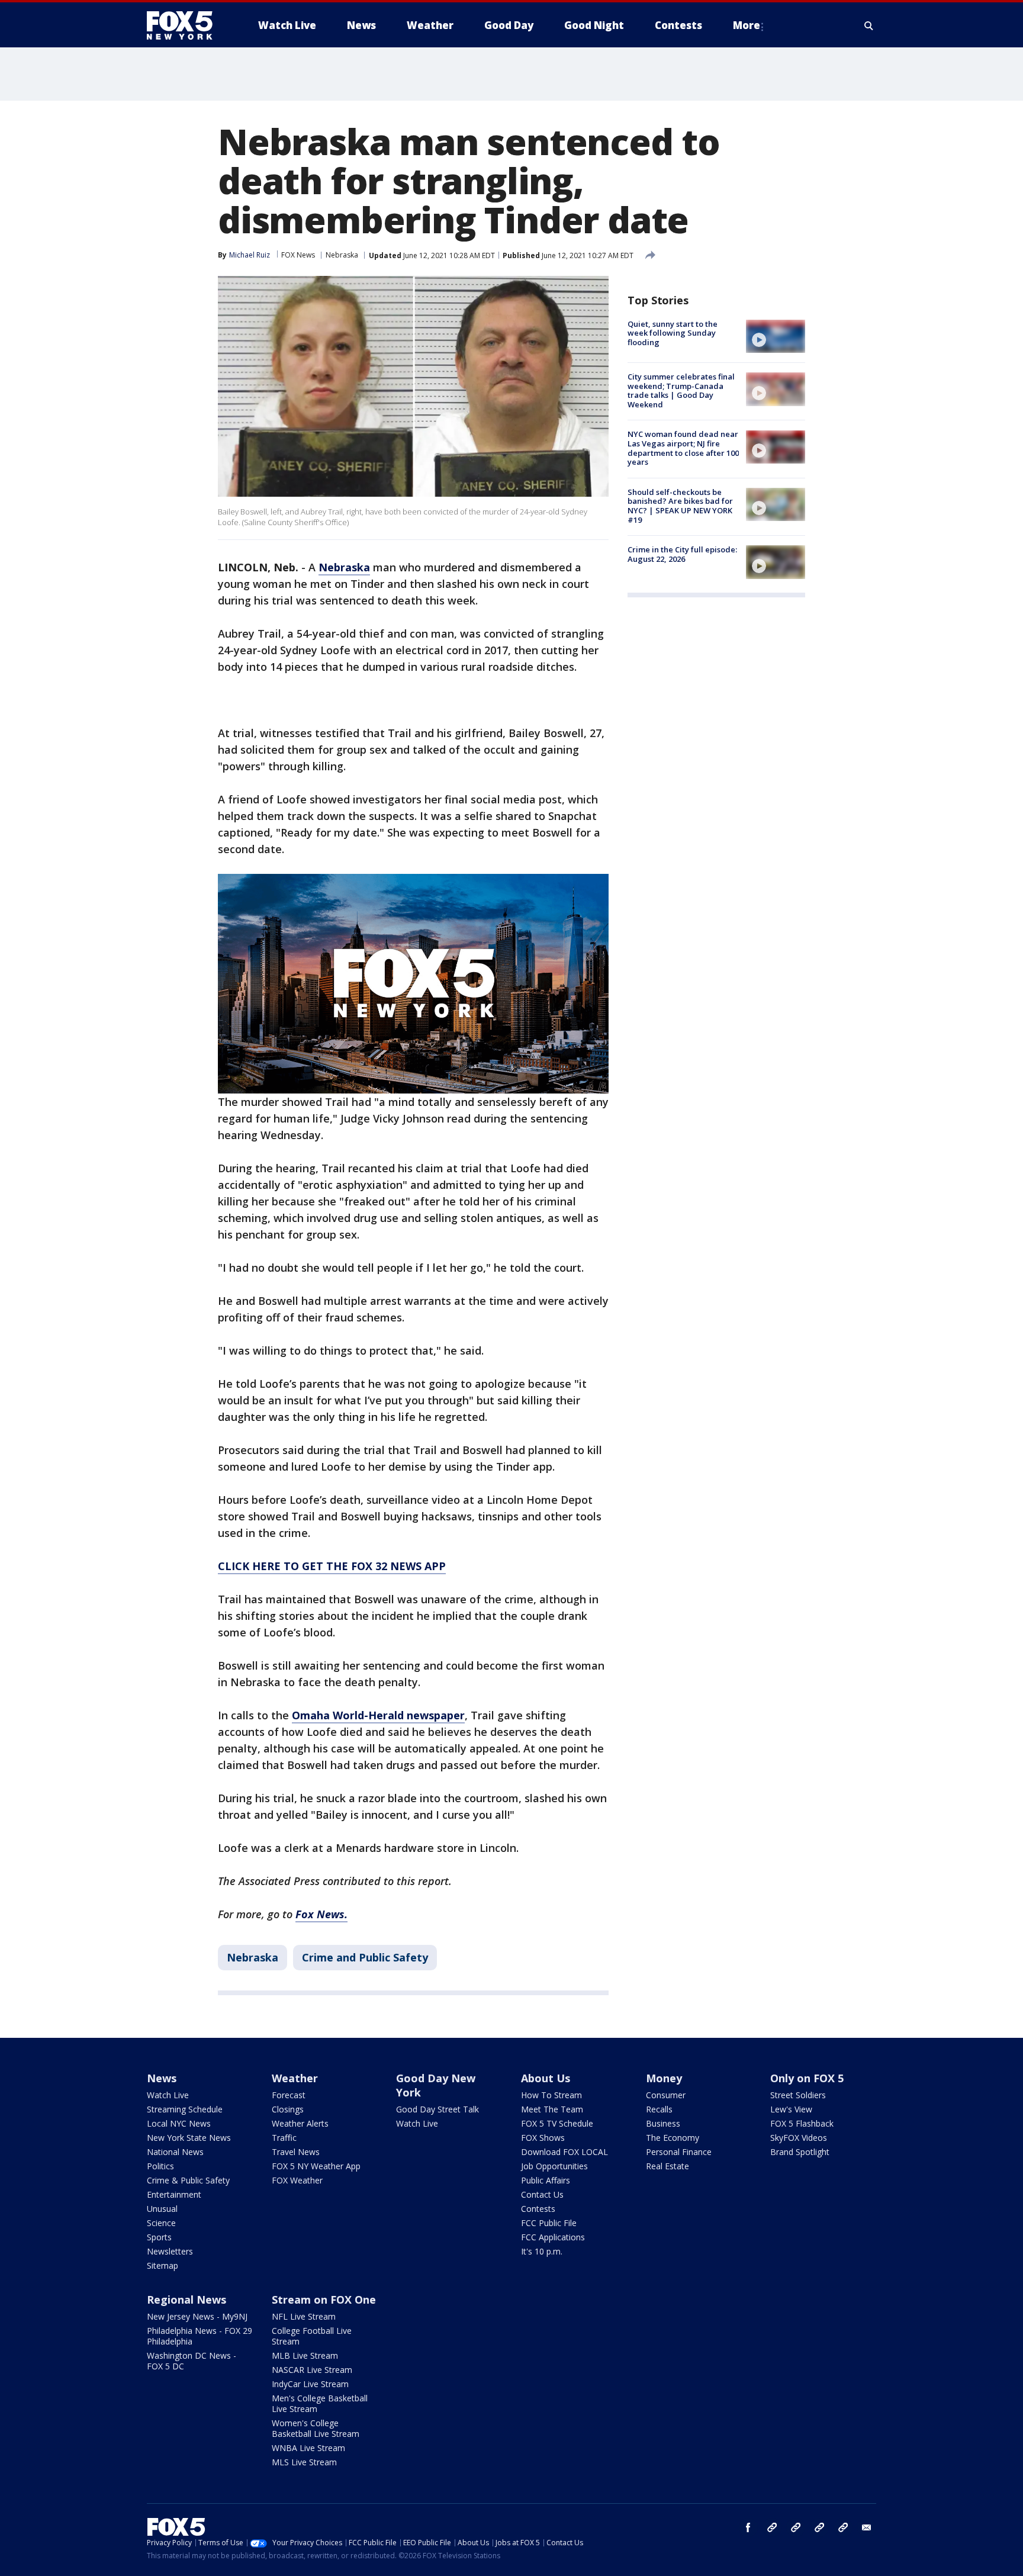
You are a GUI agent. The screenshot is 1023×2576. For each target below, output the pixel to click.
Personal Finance (679, 2152)
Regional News (186, 2300)
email (867, 2527)
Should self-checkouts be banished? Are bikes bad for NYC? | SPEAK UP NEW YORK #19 (680, 506)
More (747, 25)
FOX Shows (543, 2138)
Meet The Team (552, 2109)
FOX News (298, 255)
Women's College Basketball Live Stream (316, 2428)
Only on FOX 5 (807, 2078)
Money (664, 2078)
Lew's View (791, 2109)
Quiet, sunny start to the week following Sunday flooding (673, 333)
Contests (538, 2209)
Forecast (289, 2095)
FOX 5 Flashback (802, 2123)
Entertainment (174, 2194)
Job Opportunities (554, 2166)
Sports (159, 2237)
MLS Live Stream (304, 2462)
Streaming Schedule (185, 2109)
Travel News (296, 2152)
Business (663, 2123)
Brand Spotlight (800, 2152)
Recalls (659, 2109)
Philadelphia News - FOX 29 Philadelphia (200, 2336)
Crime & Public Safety (188, 2180)
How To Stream (551, 2095)
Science (161, 2223)
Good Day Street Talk (437, 2109)
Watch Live (168, 2095)
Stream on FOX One (324, 2300)
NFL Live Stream (304, 2316)
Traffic (284, 2138)
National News (175, 2152)
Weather (295, 2078)
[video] (776, 336)
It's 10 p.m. (542, 2251)
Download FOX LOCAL (564, 2152)
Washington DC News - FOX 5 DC (192, 2361)
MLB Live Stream (305, 2355)
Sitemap (163, 2265)
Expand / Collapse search (869, 25)
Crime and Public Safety (365, 1957)
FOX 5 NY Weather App (316, 2166)
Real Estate (667, 2166)
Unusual (162, 2209)
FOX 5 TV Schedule (557, 2123)
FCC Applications (553, 2237)
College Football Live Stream (312, 2336)
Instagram (772, 2527)
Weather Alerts (300, 2123)
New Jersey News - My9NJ (197, 2316)
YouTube (819, 2527)
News (162, 2078)
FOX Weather (297, 2180)
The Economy (673, 2138)
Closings (288, 2109)
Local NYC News (179, 2123)
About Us (546, 2078)
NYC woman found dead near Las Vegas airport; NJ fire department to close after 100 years (683, 448)
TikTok (796, 2527)
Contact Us (542, 2194)
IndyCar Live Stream (310, 2384)
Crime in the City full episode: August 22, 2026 (682, 554)
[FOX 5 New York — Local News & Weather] (186, 25)
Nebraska (342, 255)
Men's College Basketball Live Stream (320, 2403)
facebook (748, 2527)
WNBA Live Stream (308, 2448)
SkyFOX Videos (799, 2138)
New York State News (189, 2138)
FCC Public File (549, 2223)
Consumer (666, 2095)
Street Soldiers (798, 2095)
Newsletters (170, 2251)
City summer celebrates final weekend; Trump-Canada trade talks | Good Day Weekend (681, 390)
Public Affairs (546, 2180)
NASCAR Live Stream (312, 2370)
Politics (160, 2166)
